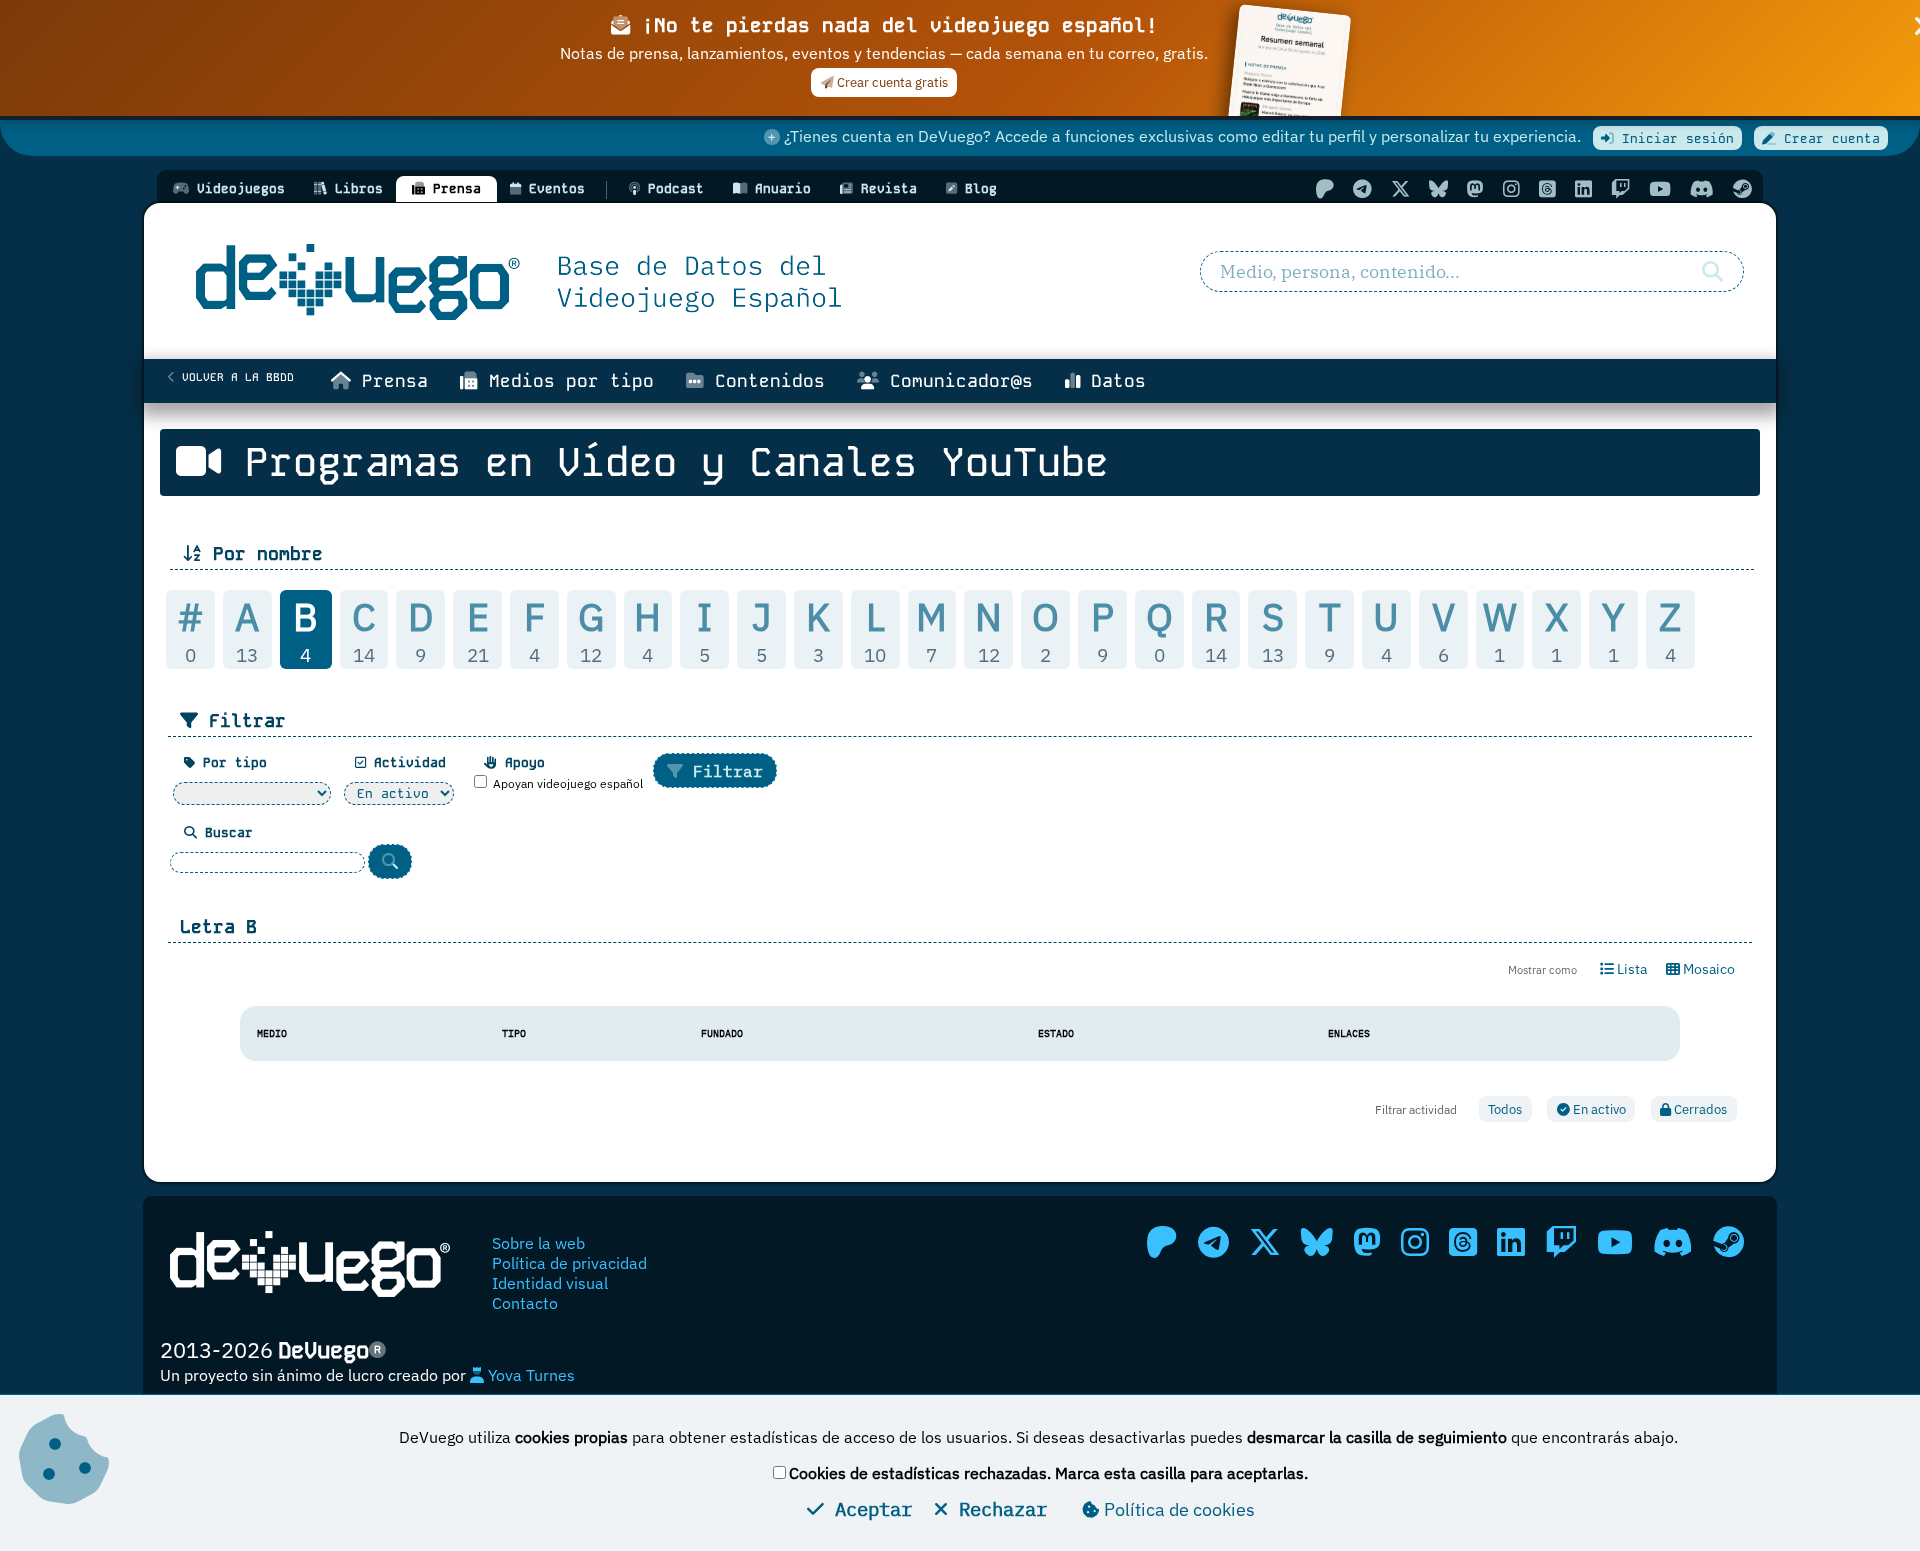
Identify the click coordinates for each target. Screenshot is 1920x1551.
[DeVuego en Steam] (1742, 188)
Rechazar (997, 1508)
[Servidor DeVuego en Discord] (1702, 188)
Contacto (525, 1303)
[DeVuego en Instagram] (1511, 188)
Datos (1113, 381)
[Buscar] (1712, 272)
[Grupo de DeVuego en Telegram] (1362, 188)
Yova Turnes (529, 1375)
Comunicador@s (956, 381)
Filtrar (723, 771)
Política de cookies (1177, 1509)
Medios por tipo (566, 381)
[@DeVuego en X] (1400, 188)
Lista (1630, 969)
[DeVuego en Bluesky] (1438, 188)
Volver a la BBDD (234, 377)
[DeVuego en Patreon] (1324, 188)
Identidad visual (550, 1283)
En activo (1598, 1109)
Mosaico (1707, 969)
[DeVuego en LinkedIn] (1583, 188)
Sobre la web (538, 1243)
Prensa (389, 381)
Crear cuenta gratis (891, 82)
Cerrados (1699, 1109)
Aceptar (868, 1508)
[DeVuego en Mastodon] (1475, 188)
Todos (1505, 1109)
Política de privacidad (569, 1263)
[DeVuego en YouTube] (1660, 188)
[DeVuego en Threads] (1547, 188)
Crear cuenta (1828, 138)
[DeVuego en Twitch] (1620, 188)
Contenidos (764, 381)
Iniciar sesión (1674, 138)
